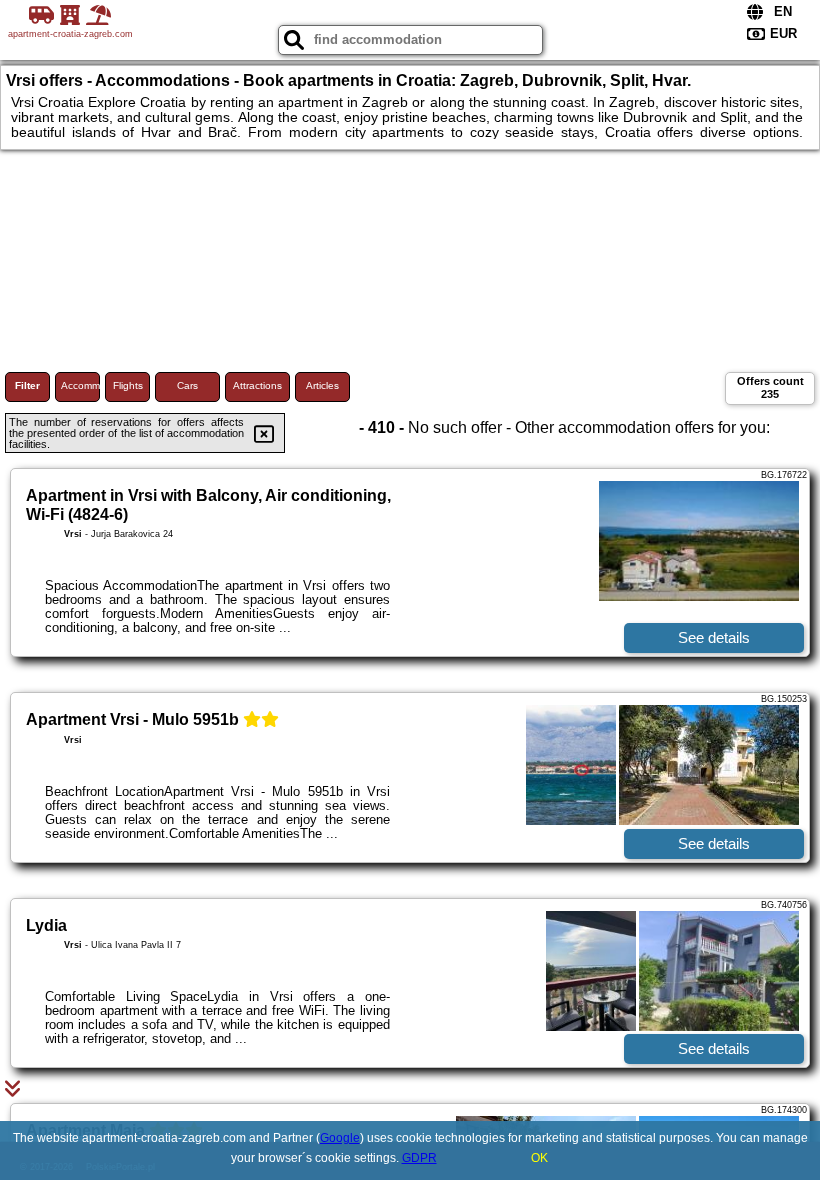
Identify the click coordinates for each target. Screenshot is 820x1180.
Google (340, 1138)
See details (714, 637)
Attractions (257, 385)
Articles (322, 385)
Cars (187, 385)
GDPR (419, 1158)
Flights (128, 385)
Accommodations (80, 385)
